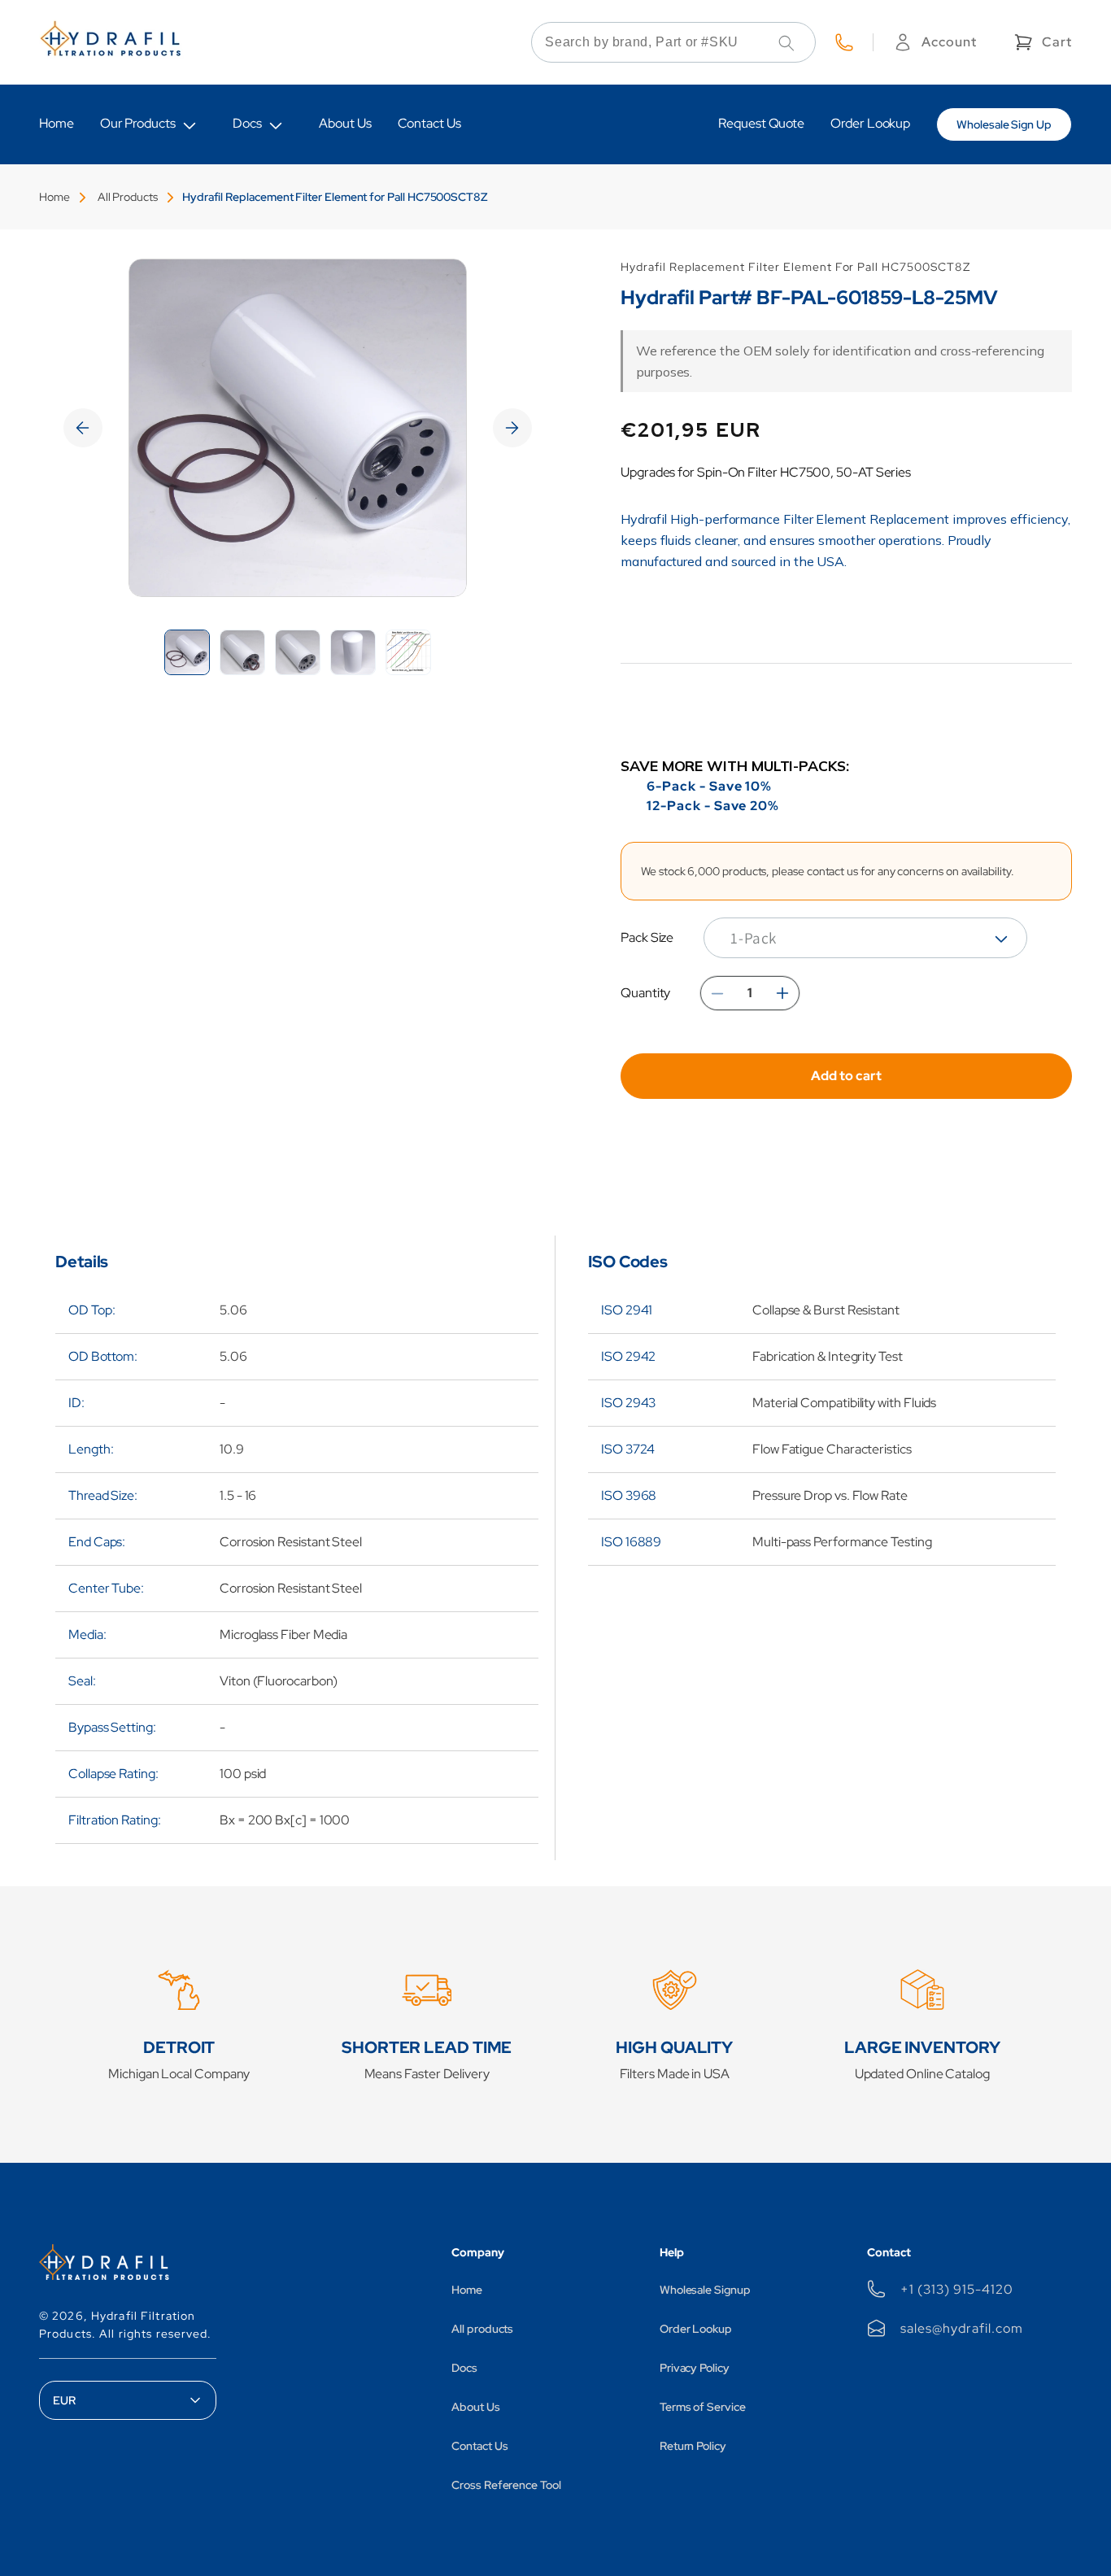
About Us (475, 2407)
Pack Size (647, 937)
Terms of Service (703, 2407)
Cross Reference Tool (506, 2485)
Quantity (645, 993)
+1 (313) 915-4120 (956, 2289)
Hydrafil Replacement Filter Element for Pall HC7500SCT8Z (335, 197)
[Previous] (83, 428)
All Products (128, 197)
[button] (1041, 42)
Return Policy (693, 2446)
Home (54, 197)
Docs (247, 123)
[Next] (512, 428)
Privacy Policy (695, 2368)
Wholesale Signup (705, 2290)
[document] (298, 428)
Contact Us (479, 2446)
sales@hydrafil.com (961, 2328)
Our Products (138, 123)
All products (482, 2329)
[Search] (786, 43)
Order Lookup (696, 2329)
